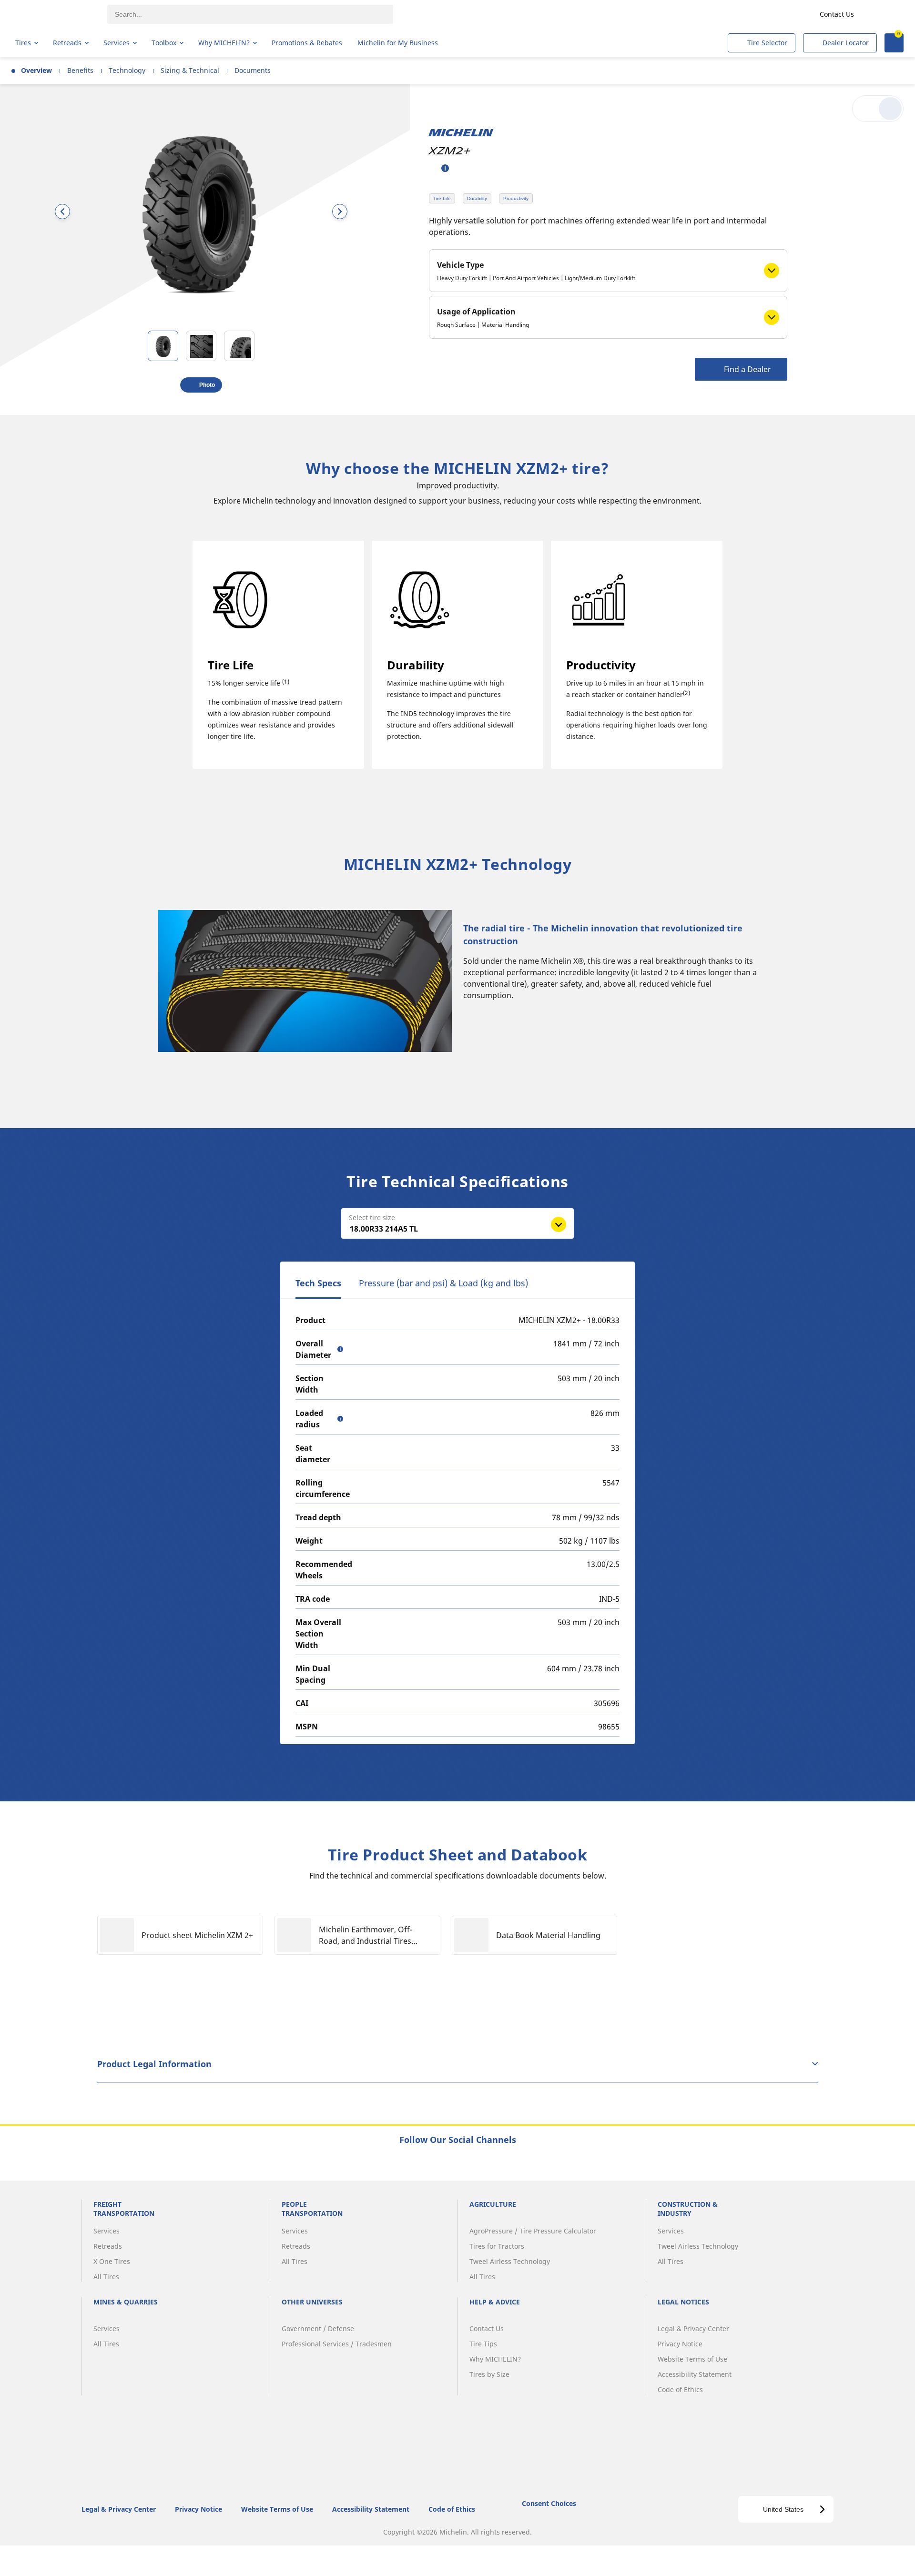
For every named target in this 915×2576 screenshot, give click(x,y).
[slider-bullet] (163, 346)
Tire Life (442, 198)
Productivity (516, 198)
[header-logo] (53, 14)
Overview (36, 70)
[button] (445, 168)
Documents (253, 70)
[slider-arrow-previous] (62, 212)
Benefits (80, 70)
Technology (127, 70)
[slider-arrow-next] (340, 212)
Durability (477, 198)
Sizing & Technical (190, 70)
